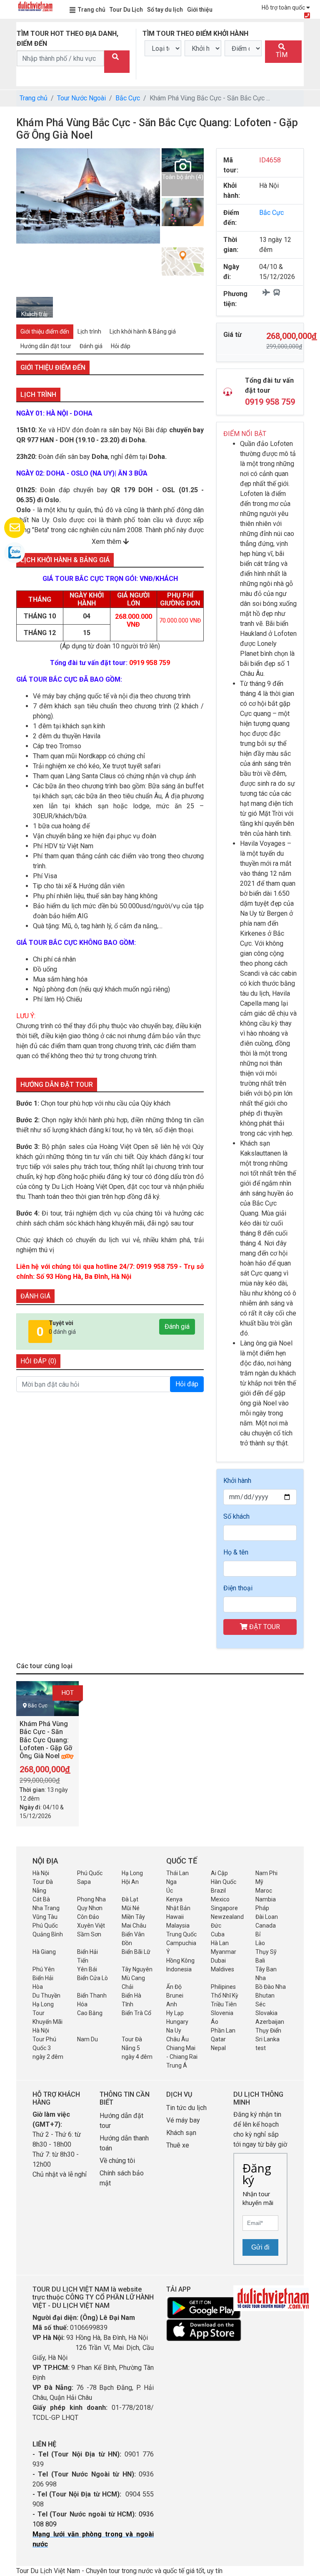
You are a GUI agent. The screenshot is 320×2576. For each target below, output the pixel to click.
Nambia (266, 1899)
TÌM (282, 55)
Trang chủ (92, 10)
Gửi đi (260, 2247)
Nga (171, 1882)
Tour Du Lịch (126, 10)
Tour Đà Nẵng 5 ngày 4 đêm (137, 2048)
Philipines (223, 1987)
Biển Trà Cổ (136, 2013)
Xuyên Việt (91, 1926)
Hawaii (175, 1917)
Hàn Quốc (224, 1882)
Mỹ (259, 1882)
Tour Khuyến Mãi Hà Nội (47, 2022)
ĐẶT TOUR (264, 1627)
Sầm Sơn (89, 1934)
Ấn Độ (174, 1987)
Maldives (222, 1969)
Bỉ (258, 1934)
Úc (170, 1891)
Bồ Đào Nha (271, 1987)
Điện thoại (238, 1588)
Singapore (224, 1908)
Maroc (264, 1891)
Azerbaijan (270, 2022)
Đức (216, 1926)
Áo (215, 2022)
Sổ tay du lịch (165, 10)
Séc (260, 2004)
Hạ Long (132, 1873)
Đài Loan (267, 1917)
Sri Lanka (267, 2039)
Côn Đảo (88, 1917)
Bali (260, 1961)
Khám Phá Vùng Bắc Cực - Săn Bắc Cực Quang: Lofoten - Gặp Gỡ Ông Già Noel (46, 1740)
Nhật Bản (178, 1908)
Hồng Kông (180, 1961)
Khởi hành (237, 1481)
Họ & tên (236, 1552)
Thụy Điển (268, 2030)
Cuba (218, 1934)
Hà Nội (41, 1873)
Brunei (175, 1996)
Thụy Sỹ (266, 1952)
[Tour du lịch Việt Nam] (35, 6)
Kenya (174, 1899)
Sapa (84, 1882)
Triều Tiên (224, 2004)
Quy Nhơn (90, 1908)
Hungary (177, 2022)
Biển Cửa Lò (92, 1978)
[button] (24, 222)
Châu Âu (177, 2039)
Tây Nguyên (137, 1969)
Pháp (262, 1908)
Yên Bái (87, 1969)
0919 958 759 (270, 402)
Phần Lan (223, 2030)
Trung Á (177, 2065)
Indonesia (179, 1969)
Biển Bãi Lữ (136, 1952)
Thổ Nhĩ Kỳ (225, 1996)
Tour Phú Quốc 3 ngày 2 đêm (48, 2048)
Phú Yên (44, 1969)
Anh (172, 2004)
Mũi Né (131, 1908)
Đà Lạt (130, 1899)
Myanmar (224, 1952)
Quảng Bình (48, 1934)
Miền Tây (133, 1917)
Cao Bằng (90, 2013)
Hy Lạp (175, 2013)
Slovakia (266, 2013)
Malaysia (178, 1926)
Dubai (218, 1961)
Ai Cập (219, 1873)
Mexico (220, 1899)
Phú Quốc (90, 1873)
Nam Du (87, 2039)
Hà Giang (44, 1952)
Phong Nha (91, 1899)
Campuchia (181, 1943)
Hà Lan (220, 1943)
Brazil (218, 1891)
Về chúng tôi (117, 2161)
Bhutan (265, 1996)
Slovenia (222, 2013)
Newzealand (227, 1917)
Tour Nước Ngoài (81, 98)
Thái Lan (177, 1873)
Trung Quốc (181, 1934)
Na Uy (174, 2030)
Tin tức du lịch (186, 2108)
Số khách (236, 1516)
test (261, 2048)
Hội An (130, 1882)
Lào (260, 1943)
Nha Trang (46, 1908)
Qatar (218, 2039)
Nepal (218, 2048)
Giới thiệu (200, 10)
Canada (266, 1926)
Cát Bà (41, 1899)
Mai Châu (134, 1926)
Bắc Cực (128, 98)
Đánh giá (177, 1327)
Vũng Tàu (45, 1917)
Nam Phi (266, 1873)
